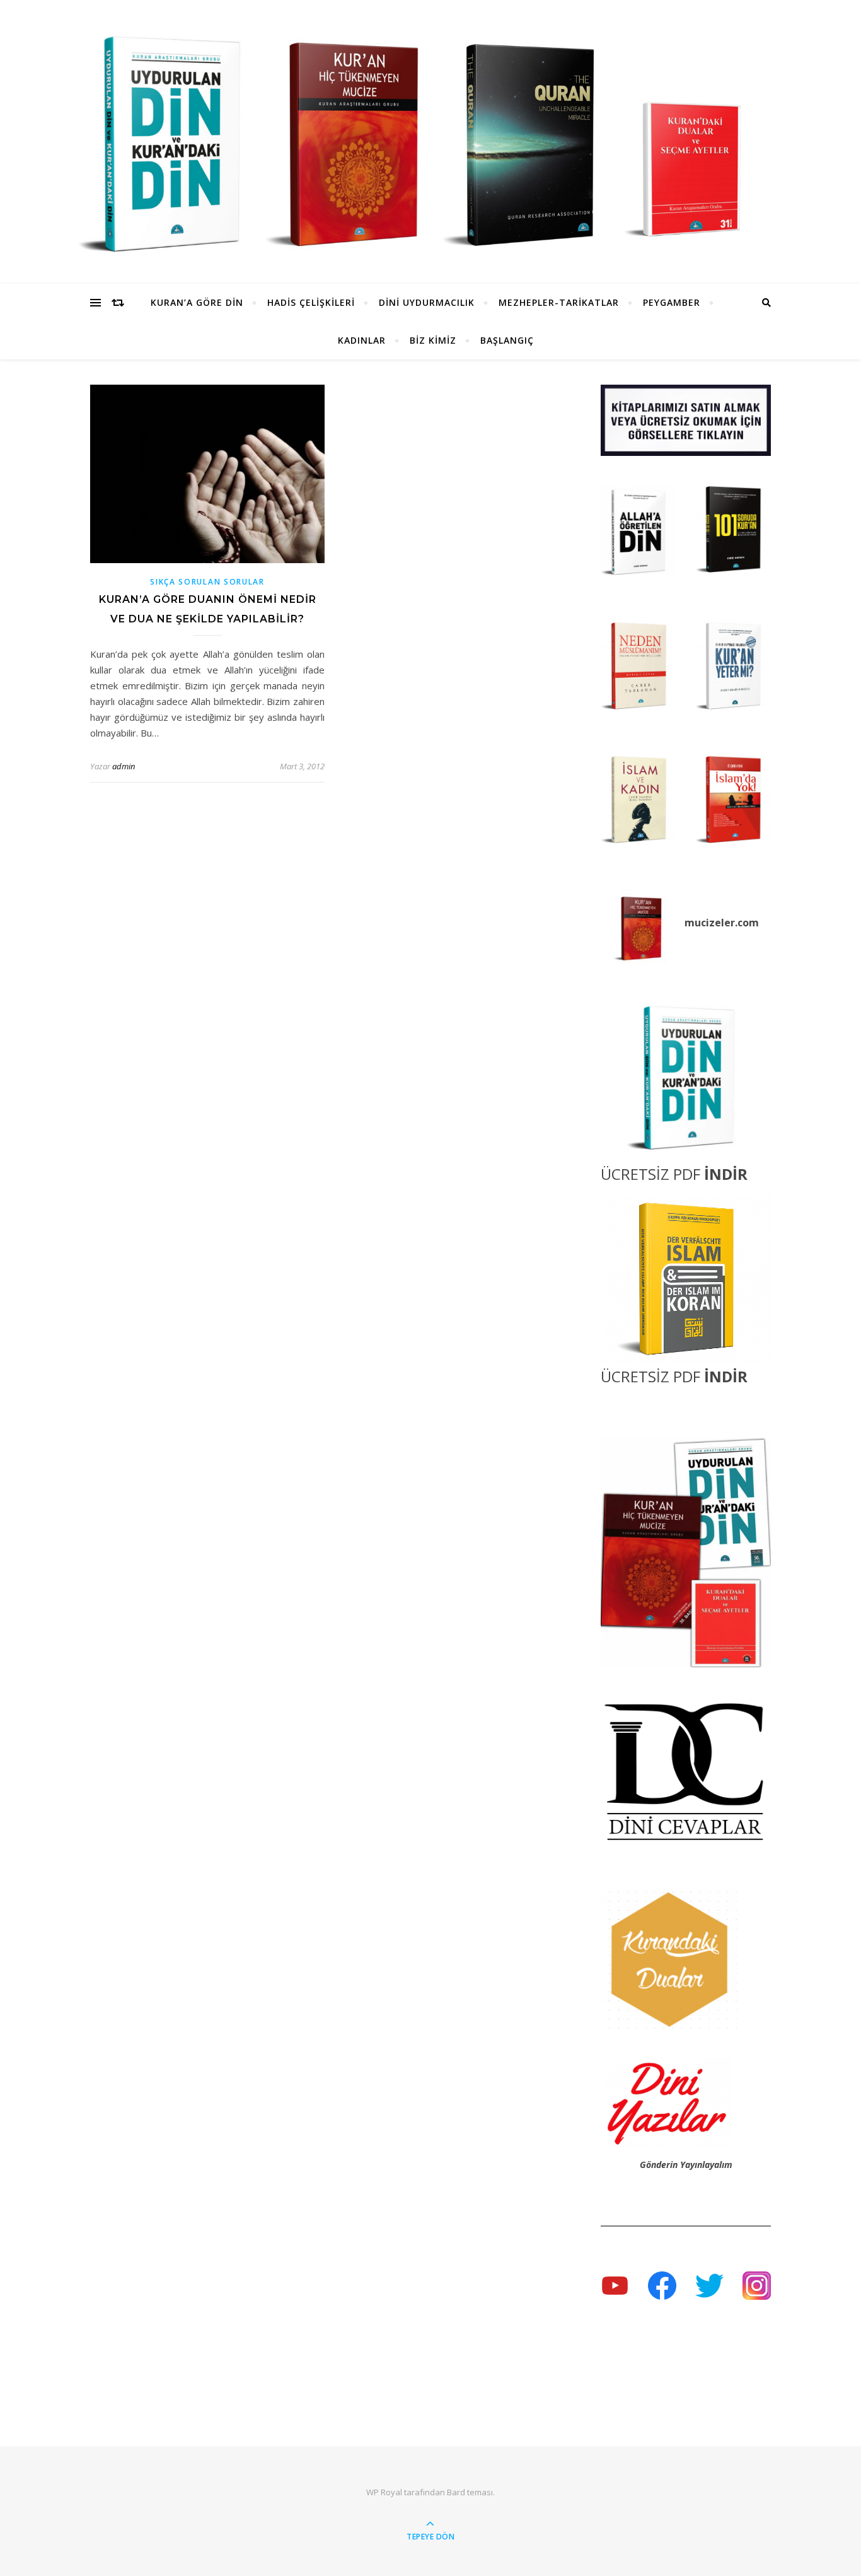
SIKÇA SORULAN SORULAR (207, 582)
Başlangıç (507, 340)
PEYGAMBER (672, 302)
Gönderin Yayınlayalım (686, 2165)
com (748, 923)
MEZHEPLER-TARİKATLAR (559, 302)
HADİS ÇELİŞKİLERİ (311, 302)
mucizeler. (711, 923)
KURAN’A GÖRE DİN (197, 302)
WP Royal (384, 2492)
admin (124, 766)
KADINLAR (362, 340)
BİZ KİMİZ (433, 340)
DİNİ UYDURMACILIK (427, 302)
